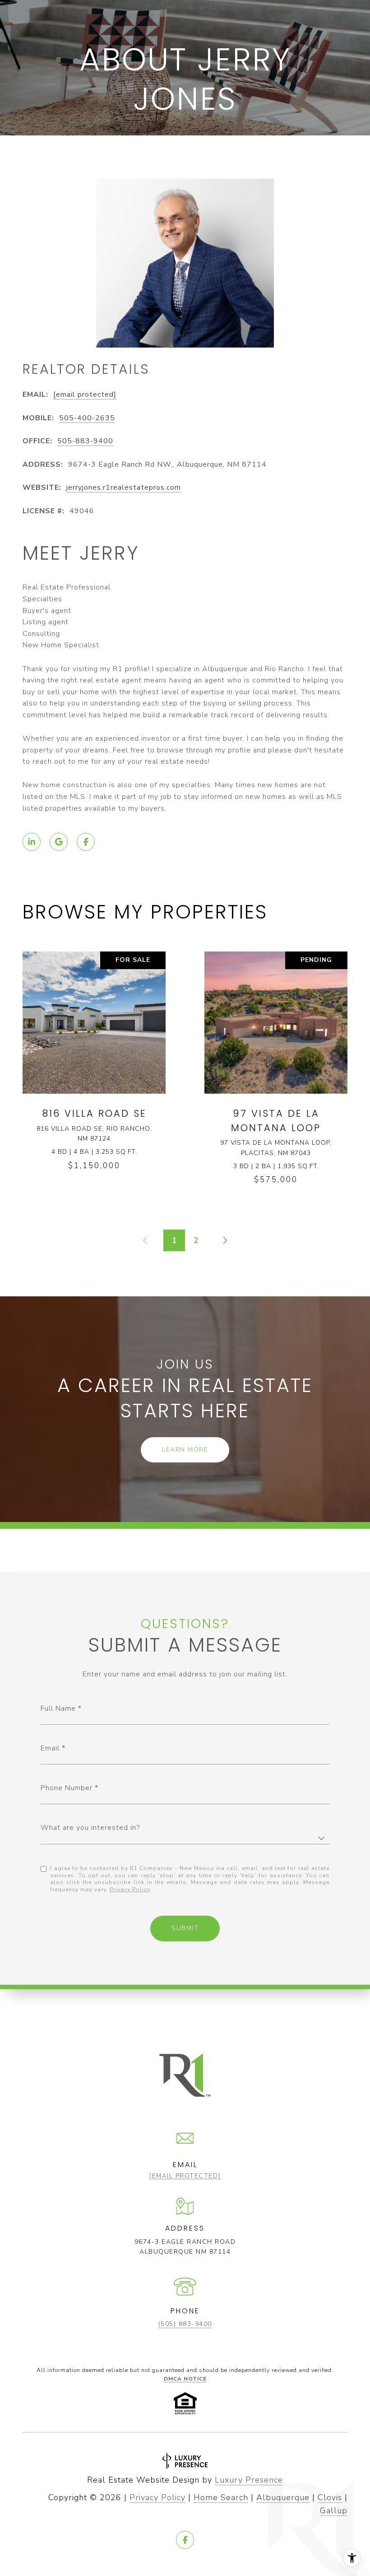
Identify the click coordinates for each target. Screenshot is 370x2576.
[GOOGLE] (59, 842)
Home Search (221, 2497)
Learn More (185, 1450)
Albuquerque (283, 2497)
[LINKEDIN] (32, 842)
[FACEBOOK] (86, 842)
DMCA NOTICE (185, 2379)
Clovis (330, 2497)
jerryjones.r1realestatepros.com (124, 487)
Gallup (334, 2511)
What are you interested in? (90, 1828)
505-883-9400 (85, 441)
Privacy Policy (130, 1889)
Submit (185, 1928)
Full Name (58, 1708)
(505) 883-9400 (185, 2324)
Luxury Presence (249, 2480)
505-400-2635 (87, 418)
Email (50, 1748)
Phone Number (67, 1788)
